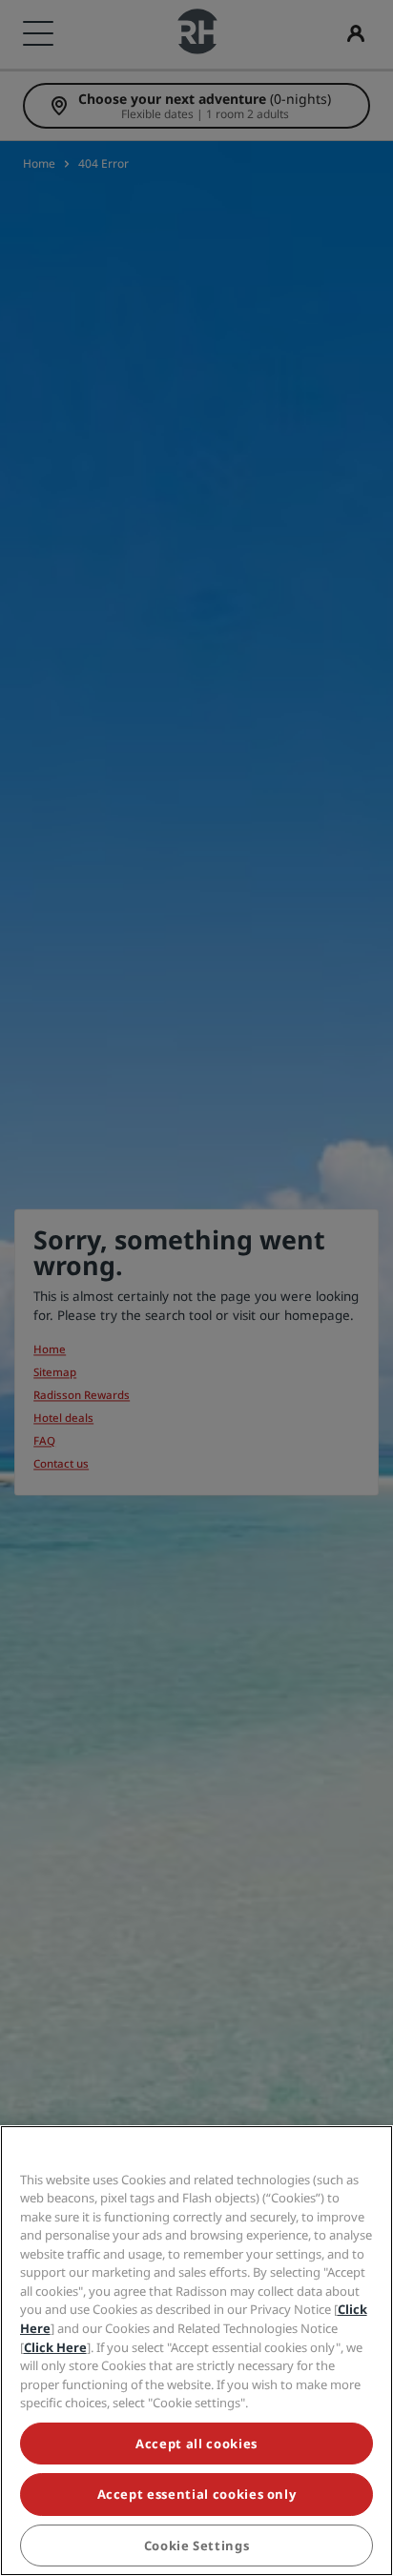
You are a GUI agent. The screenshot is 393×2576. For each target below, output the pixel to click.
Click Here (55, 2347)
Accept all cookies (196, 2444)
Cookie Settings (197, 2546)
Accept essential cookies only (197, 2494)
